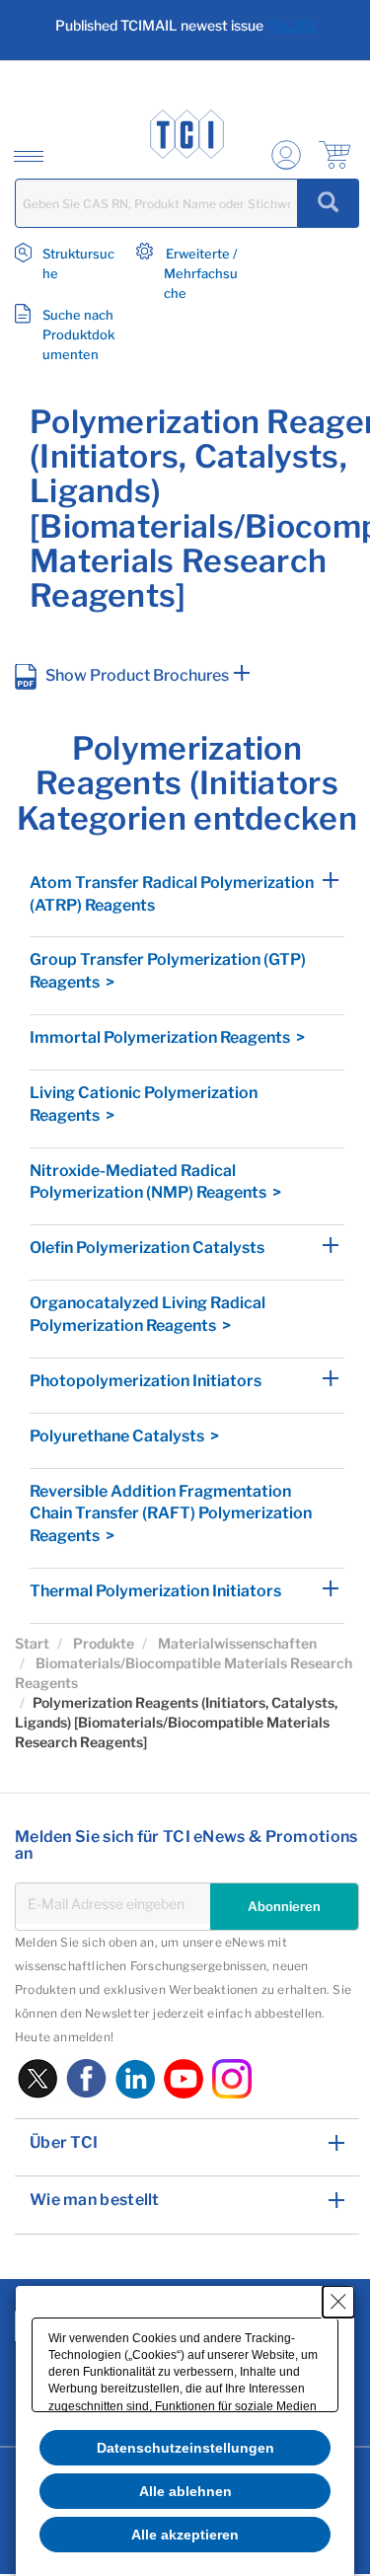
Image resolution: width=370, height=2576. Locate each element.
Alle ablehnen (185, 2491)
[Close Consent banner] (338, 2302)
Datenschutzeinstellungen (185, 2448)
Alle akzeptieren (185, 2535)
